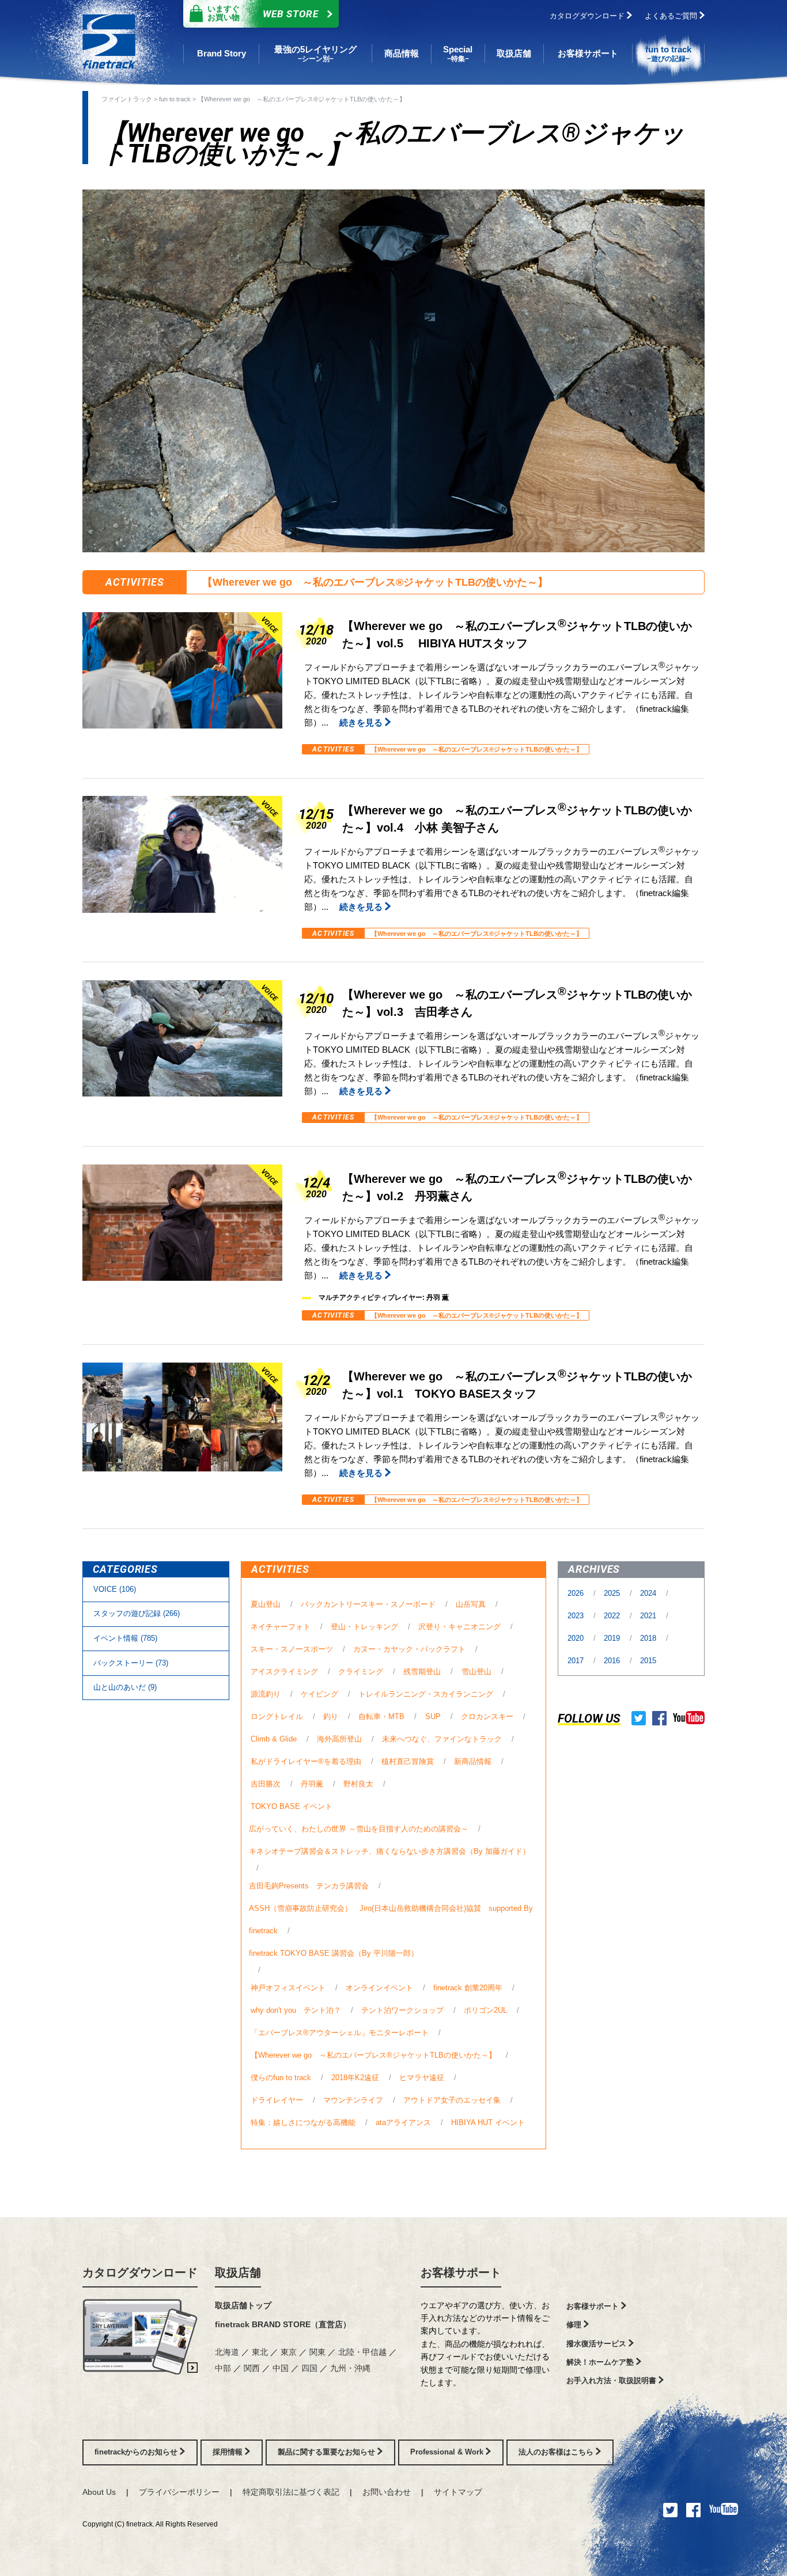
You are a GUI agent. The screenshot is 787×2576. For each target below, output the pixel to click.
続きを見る (362, 722)
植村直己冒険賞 (408, 1761)
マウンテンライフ (353, 2100)
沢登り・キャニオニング (459, 1627)
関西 (253, 2368)
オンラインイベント (379, 1988)
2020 (577, 1638)
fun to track (175, 99)
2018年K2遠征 (355, 2078)
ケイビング (319, 1694)
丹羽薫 (312, 1784)
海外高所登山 (339, 1739)
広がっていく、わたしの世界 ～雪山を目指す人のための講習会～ (359, 1829)
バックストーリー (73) (131, 1663)
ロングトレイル (277, 1716)
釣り (331, 1716)
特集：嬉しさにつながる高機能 (303, 2122)
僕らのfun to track (281, 2078)
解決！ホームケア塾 (601, 2362)
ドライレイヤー (277, 2100)
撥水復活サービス (597, 2344)
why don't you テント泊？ (296, 2010)
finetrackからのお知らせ (137, 2452)
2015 (648, 1661)
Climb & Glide (274, 1739)
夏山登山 (266, 1604)
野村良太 (358, 1784)
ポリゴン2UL (485, 2010)
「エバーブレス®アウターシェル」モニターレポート (340, 2033)
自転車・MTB (381, 1716)
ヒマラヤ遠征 (422, 2078)
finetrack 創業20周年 (468, 1988)
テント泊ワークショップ (402, 2010)
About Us (99, 2492)
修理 (575, 2325)
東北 (261, 2352)
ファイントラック (127, 99)
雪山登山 (476, 1672)
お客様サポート (461, 2273)
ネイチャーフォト (281, 1627)
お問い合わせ (387, 2492)
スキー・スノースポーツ (292, 1649)
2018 (649, 1638)
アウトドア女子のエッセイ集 (452, 2100)
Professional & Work (448, 2452)
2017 (577, 1661)
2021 (649, 1616)
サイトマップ (458, 2492)
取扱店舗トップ (243, 2305)
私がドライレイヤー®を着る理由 (306, 1761)
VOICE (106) (115, 1589)
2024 (649, 1593)
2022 (613, 1616)
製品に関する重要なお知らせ (328, 2452)
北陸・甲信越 (364, 2352)
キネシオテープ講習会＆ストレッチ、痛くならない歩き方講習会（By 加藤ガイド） (389, 1851)
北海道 (228, 2352)
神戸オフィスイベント (288, 1988)
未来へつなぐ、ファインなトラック (442, 1739)
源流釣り (266, 1694)
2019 (613, 1638)
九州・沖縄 (350, 2368)
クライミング (361, 1672)
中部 (224, 2368)
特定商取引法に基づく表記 (291, 2492)
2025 (613, 1593)
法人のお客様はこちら (557, 2452)
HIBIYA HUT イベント (488, 2122)
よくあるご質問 (672, 16)
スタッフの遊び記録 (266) (137, 1613)
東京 (290, 2352)
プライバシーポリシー (179, 2492)
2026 (577, 1593)
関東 (319, 2352)
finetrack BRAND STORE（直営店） (283, 2324)
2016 (613, 1661)
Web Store (263, 13)
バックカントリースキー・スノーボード (368, 1604)
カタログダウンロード (588, 16)
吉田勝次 (266, 1784)
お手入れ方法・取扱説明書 (612, 2380)
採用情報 (229, 2452)
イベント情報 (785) (125, 1638)
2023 (577, 1616)
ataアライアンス (403, 2122)
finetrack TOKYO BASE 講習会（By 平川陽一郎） (334, 1953)
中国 (282, 2368)
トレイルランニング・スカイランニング (426, 1694)
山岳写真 (471, 1604)
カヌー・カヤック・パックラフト (409, 1649)
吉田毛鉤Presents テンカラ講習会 (309, 1886)
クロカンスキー (487, 1716)
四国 (311, 2368)
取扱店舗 (238, 2273)
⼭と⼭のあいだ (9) (125, 1687)
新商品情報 (473, 1761)
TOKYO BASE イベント (292, 1806)
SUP (433, 1716)
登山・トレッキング (364, 1627)
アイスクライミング (284, 1672)
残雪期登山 (422, 1672)
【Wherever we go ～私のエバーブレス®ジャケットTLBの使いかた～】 (302, 99)
